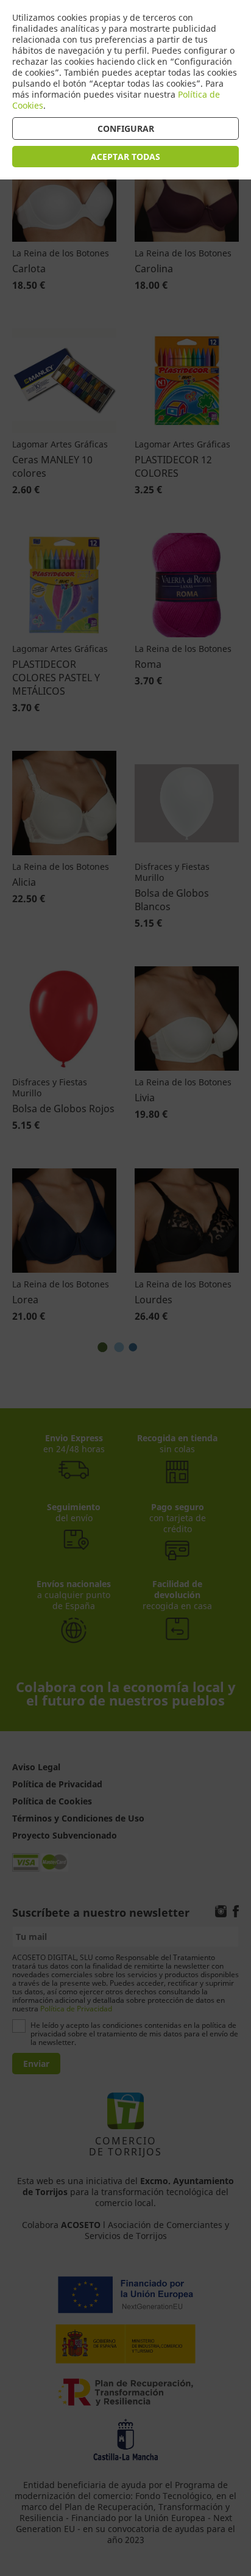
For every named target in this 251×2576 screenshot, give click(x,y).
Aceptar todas (125, 157)
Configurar (126, 128)
